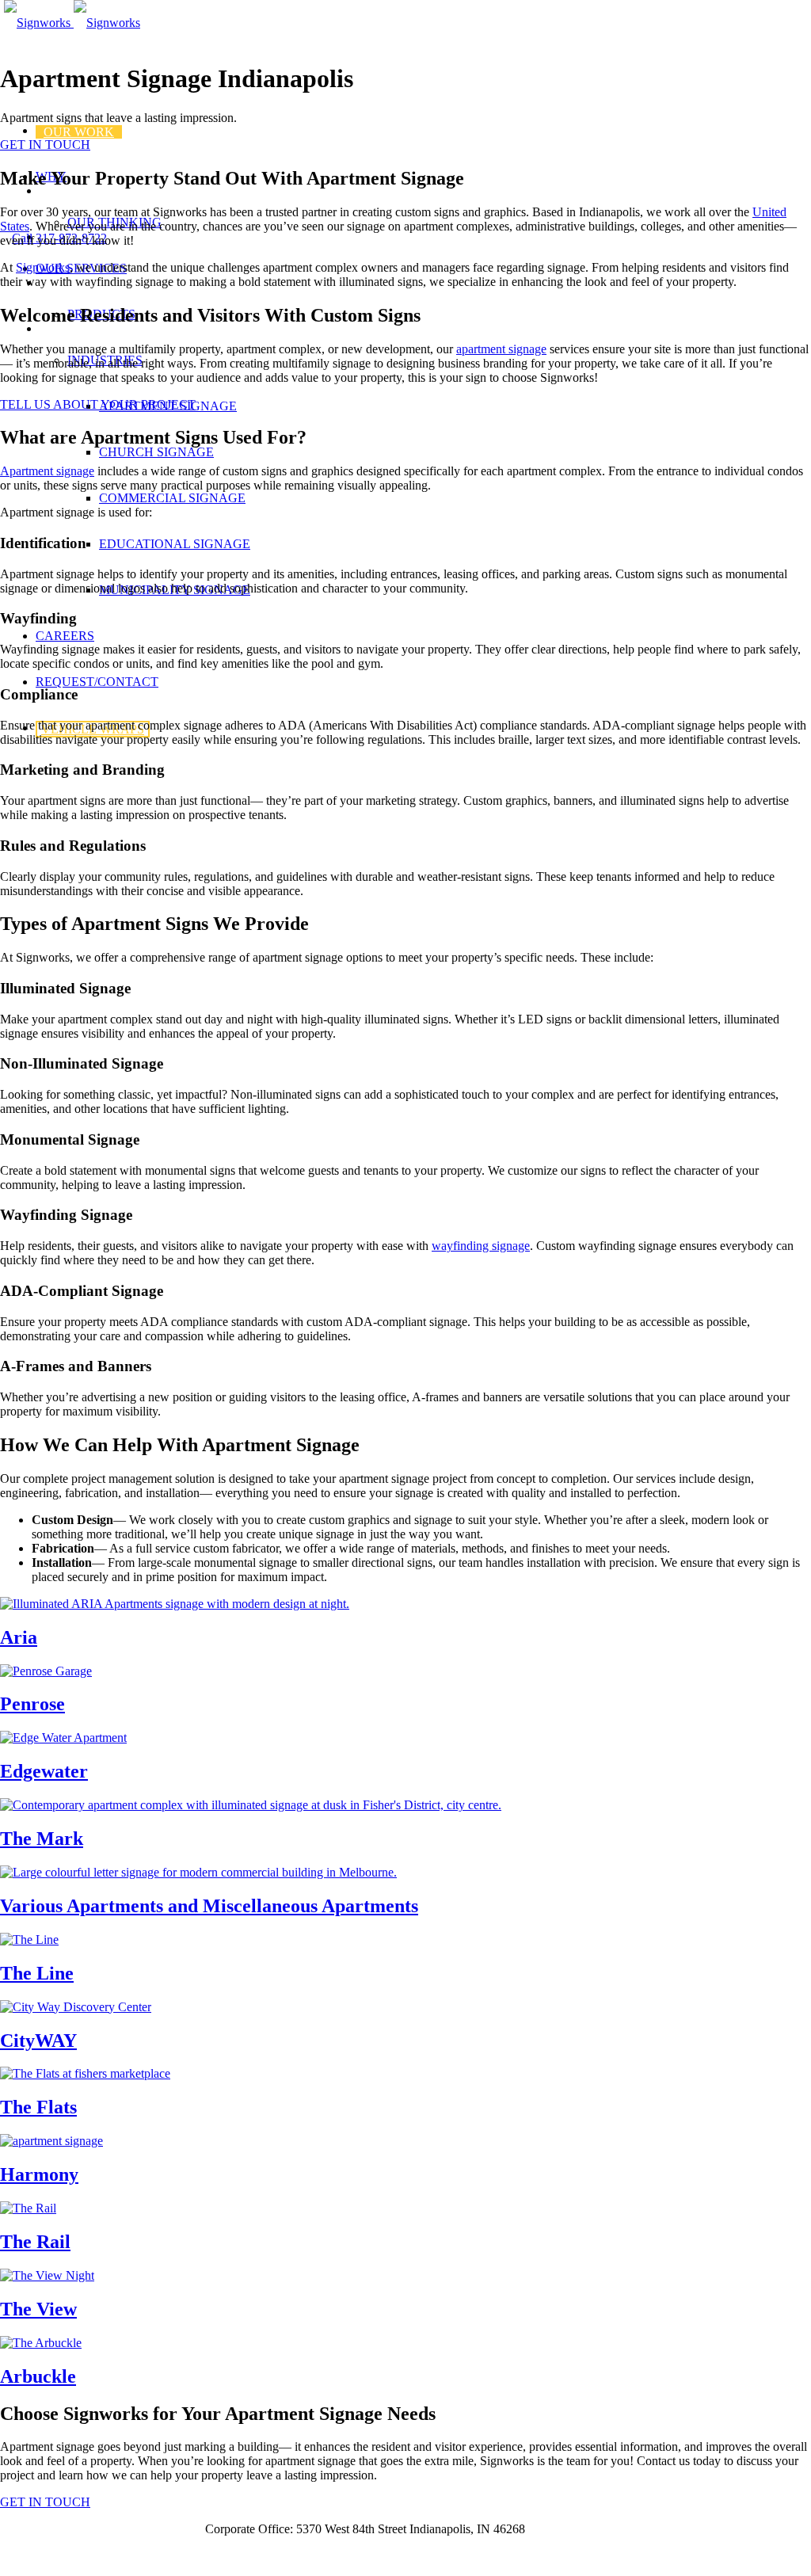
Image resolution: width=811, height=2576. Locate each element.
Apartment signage (47, 471)
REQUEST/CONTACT (97, 682)
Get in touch (31, 2556)
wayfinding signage (481, 1246)
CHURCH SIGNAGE (156, 452)
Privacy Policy (97, 2529)
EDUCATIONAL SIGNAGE (175, 544)
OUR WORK (79, 132)
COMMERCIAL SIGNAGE (172, 498)
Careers (21, 2529)
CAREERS (65, 636)
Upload (171, 2529)
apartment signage (501, 349)
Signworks (43, 267)
